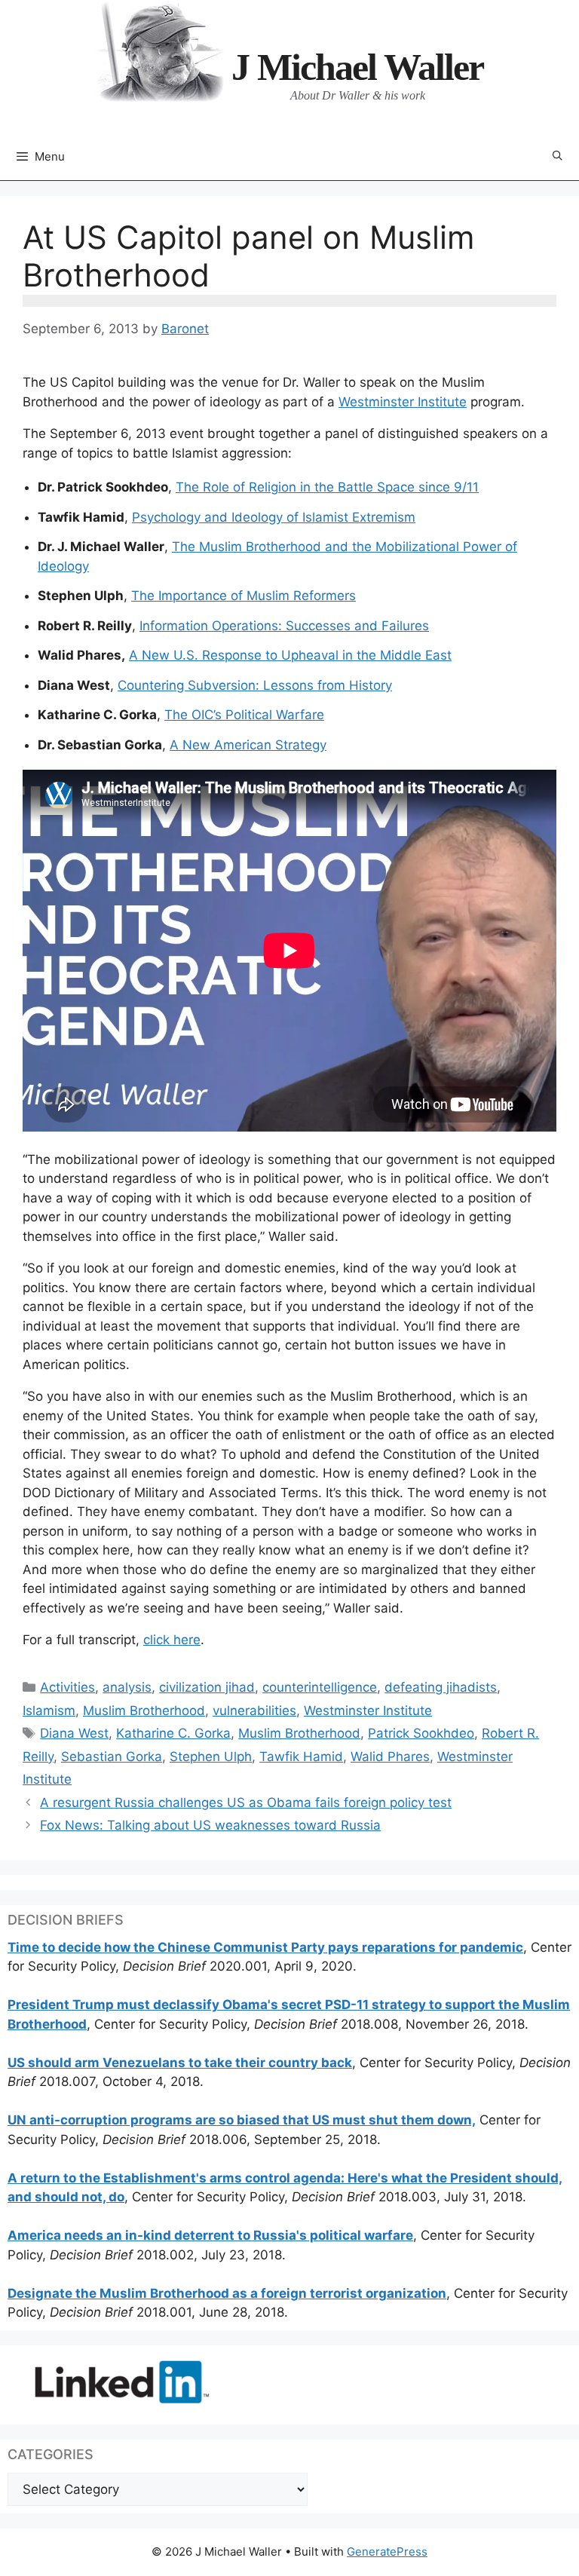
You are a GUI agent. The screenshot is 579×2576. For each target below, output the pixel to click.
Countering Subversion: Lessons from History (255, 685)
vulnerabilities (254, 1711)
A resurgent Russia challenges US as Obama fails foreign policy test (246, 1803)
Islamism (49, 1711)
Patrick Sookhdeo (421, 1733)
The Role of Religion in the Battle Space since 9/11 (327, 487)
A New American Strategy (248, 745)
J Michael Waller (357, 67)
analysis (127, 1687)
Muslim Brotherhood (144, 1711)
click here (172, 1640)
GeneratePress (387, 2551)
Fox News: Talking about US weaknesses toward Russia (210, 1825)
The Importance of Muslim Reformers (244, 596)
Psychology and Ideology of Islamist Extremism (274, 517)
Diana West (74, 1733)
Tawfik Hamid (301, 1757)
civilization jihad (207, 1687)
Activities (67, 1687)
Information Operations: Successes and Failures (284, 626)
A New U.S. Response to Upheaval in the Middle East (290, 655)
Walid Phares (390, 1757)
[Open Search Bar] (558, 156)
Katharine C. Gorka (173, 1733)
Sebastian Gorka (112, 1757)
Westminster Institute (403, 402)
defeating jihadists (441, 1687)
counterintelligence (320, 1687)
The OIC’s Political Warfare (244, 715)
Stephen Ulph (211, 1757)
